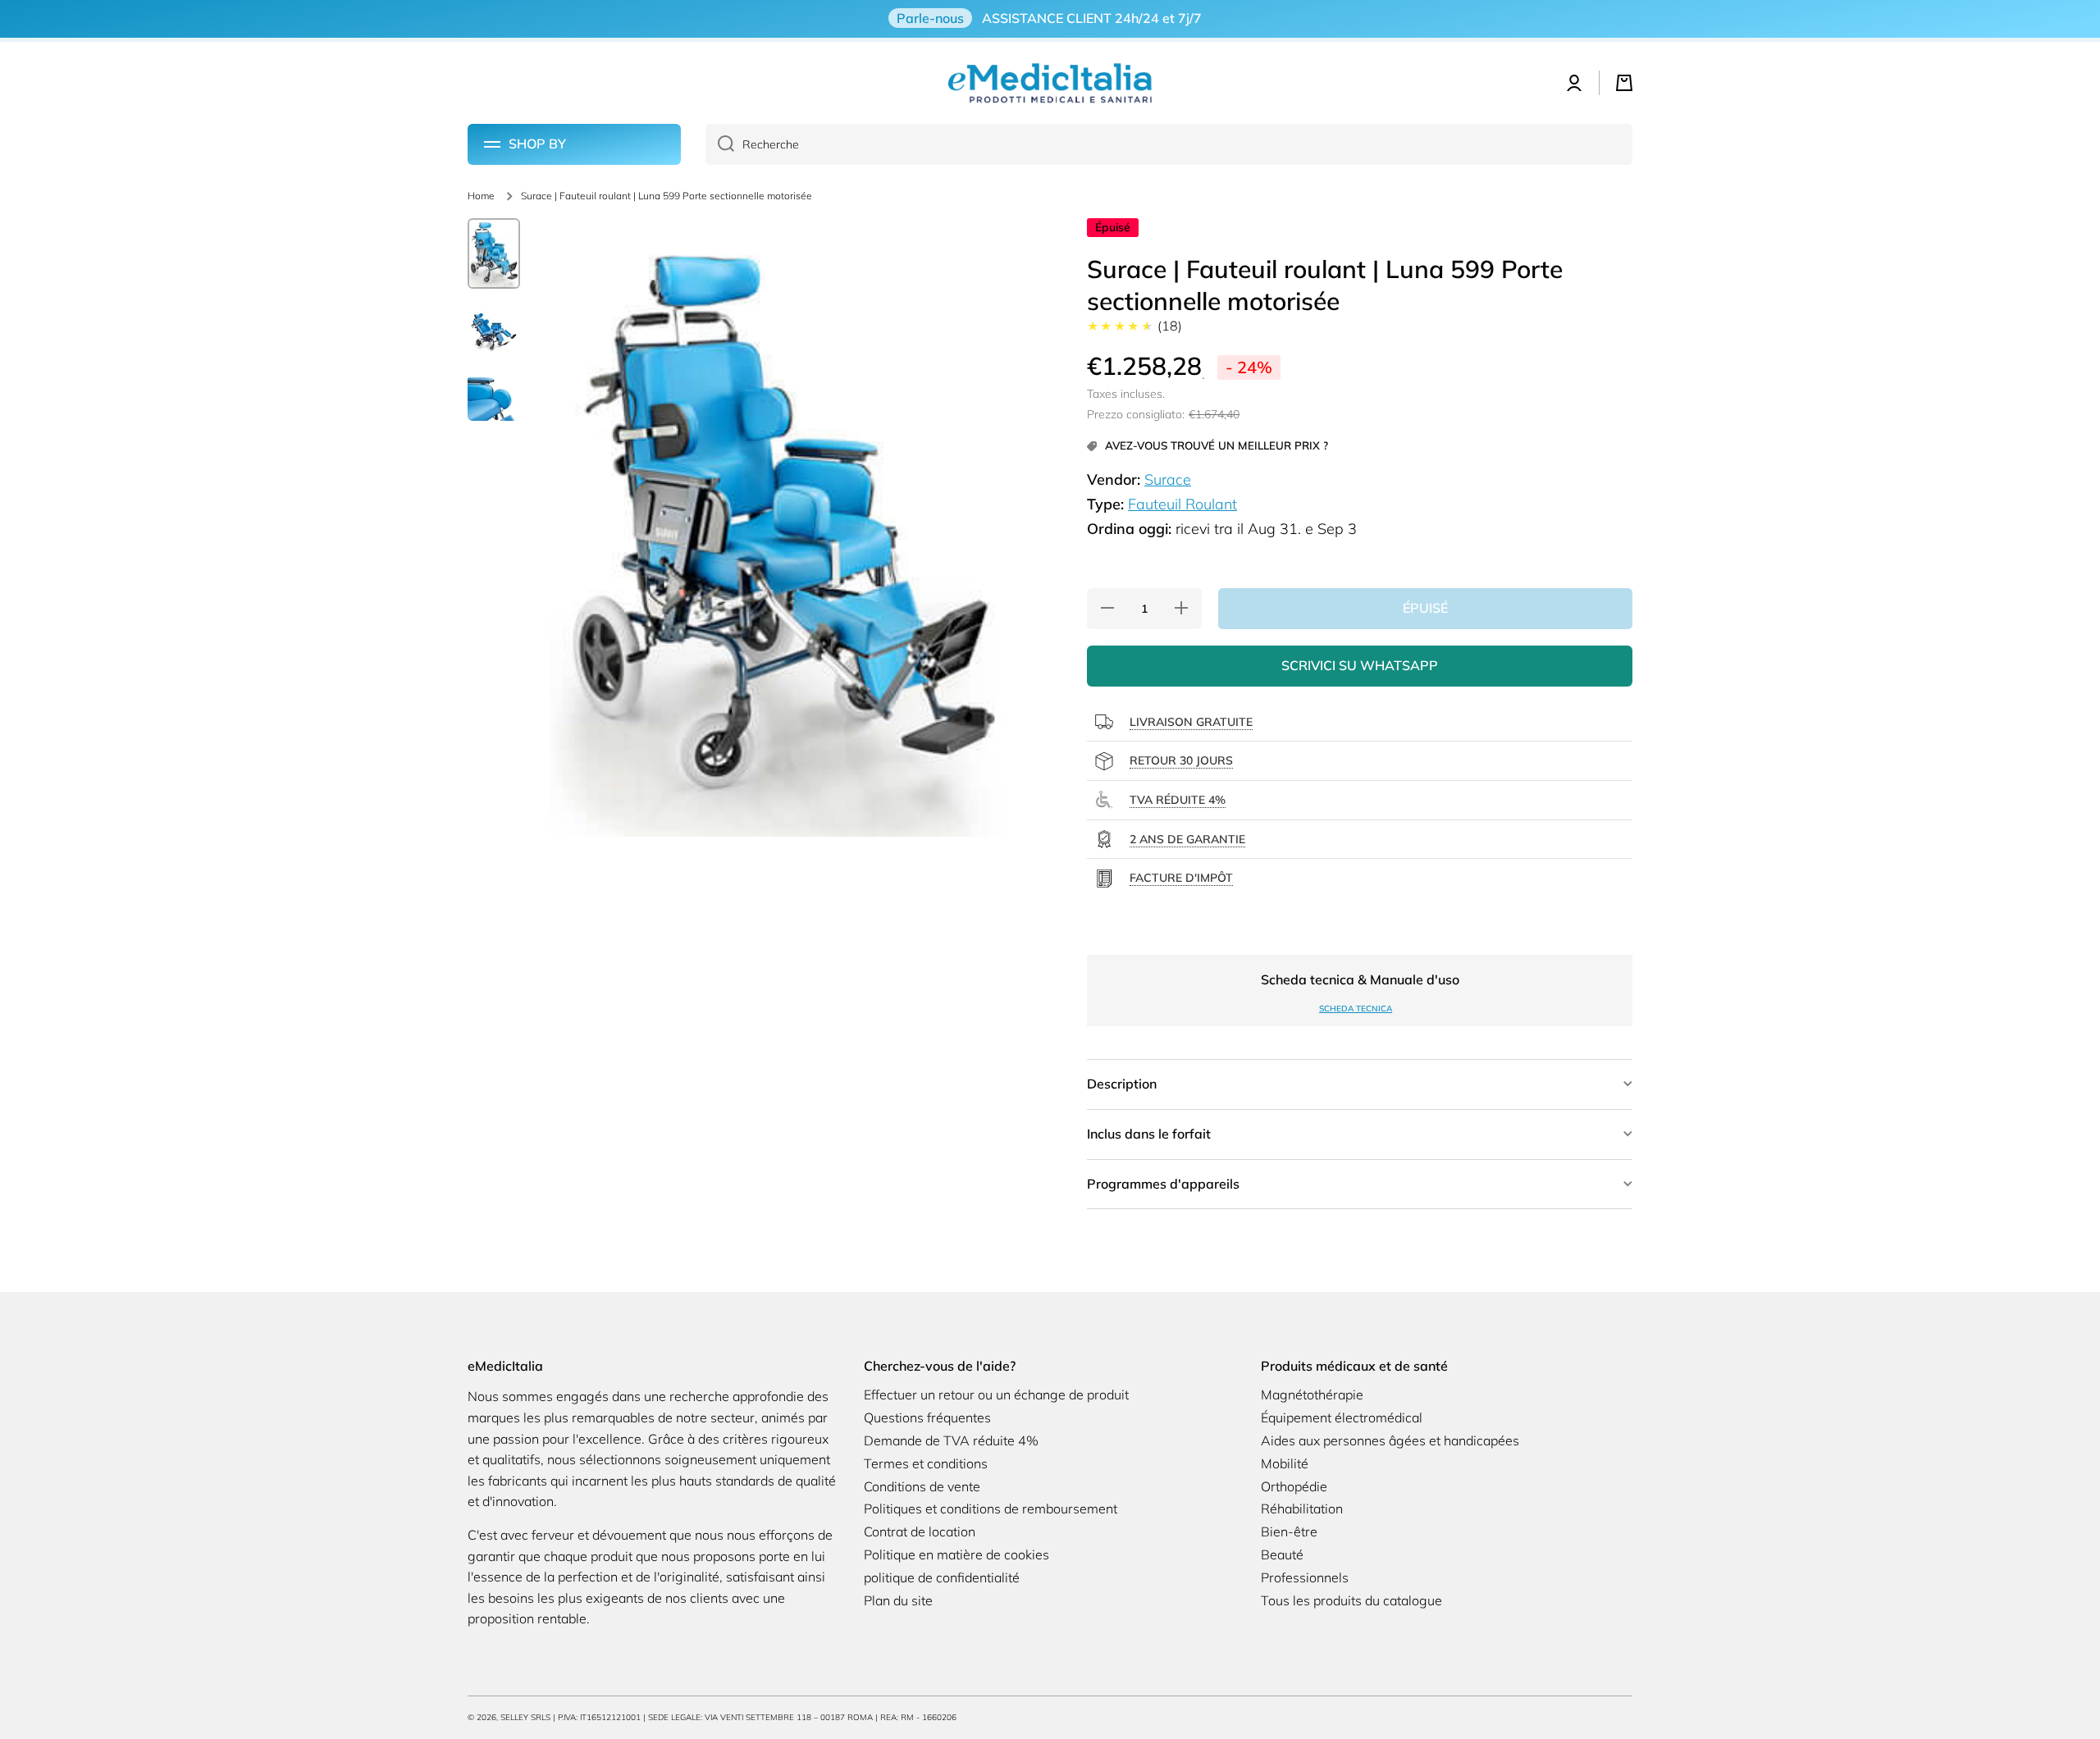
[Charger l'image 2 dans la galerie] (494, 332)
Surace (1168, 479)
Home (481, 196)
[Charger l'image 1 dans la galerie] (494, 253)
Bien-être (1289, 1531)
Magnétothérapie (1312, 1394)
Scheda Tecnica (1356, 1009)
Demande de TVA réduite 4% (951, 1440)
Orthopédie (1294, 1486)
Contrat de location (920, 1531)
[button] (1624, 83)
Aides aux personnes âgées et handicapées (1390, 1440)
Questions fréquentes (927, 1417)
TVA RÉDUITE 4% (1178, 800)
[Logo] (1050, 83)
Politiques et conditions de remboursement (991, 1509)
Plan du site (898, 1600)
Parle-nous (930, 18)
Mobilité (1285, 1463)
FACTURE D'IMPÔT (1181, 878)
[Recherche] (720, 144)
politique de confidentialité (942, 1577)
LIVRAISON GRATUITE (1191, 722)
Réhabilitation (1302, 1509)
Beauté (1282, 1554)
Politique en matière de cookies (956, 1554)
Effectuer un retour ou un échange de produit (996, 1394)
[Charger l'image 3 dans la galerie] (494, 398)
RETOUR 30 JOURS (1181, 760)
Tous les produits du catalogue (1351, 1600)
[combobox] (1169, 144)
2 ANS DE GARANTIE (1187, 839)
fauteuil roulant (1182, 504)
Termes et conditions (926, 1463)
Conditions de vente (922, 1486)
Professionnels (1305, 1577)
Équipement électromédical (1342, 1417)
